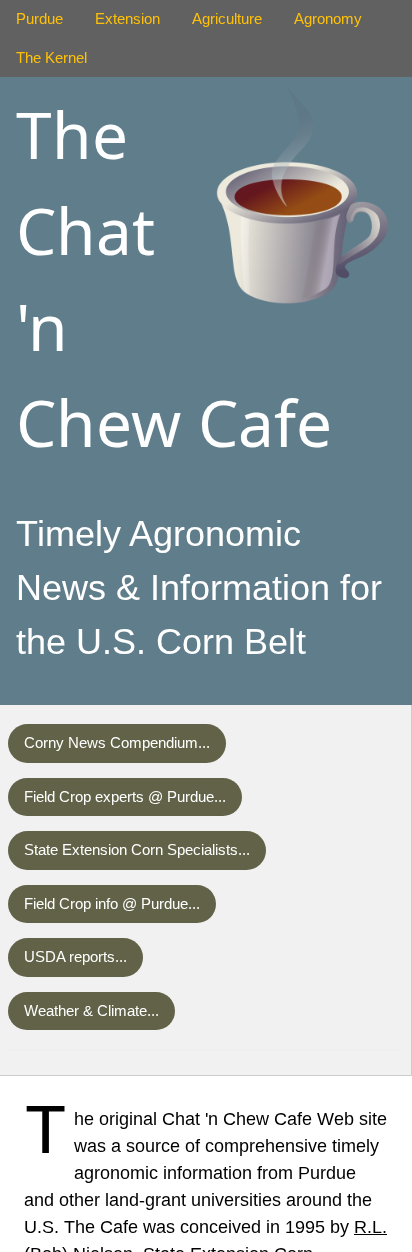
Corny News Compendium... (117, 742)
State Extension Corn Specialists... (137, 849)
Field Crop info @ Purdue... (112, 903)
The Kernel (51, 57)
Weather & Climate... (91, 1010)
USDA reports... (75, 956)
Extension (127, 18)
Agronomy (328, 18)
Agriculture (227, 18)
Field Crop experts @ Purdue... (125, 796)
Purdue (39, 18)
